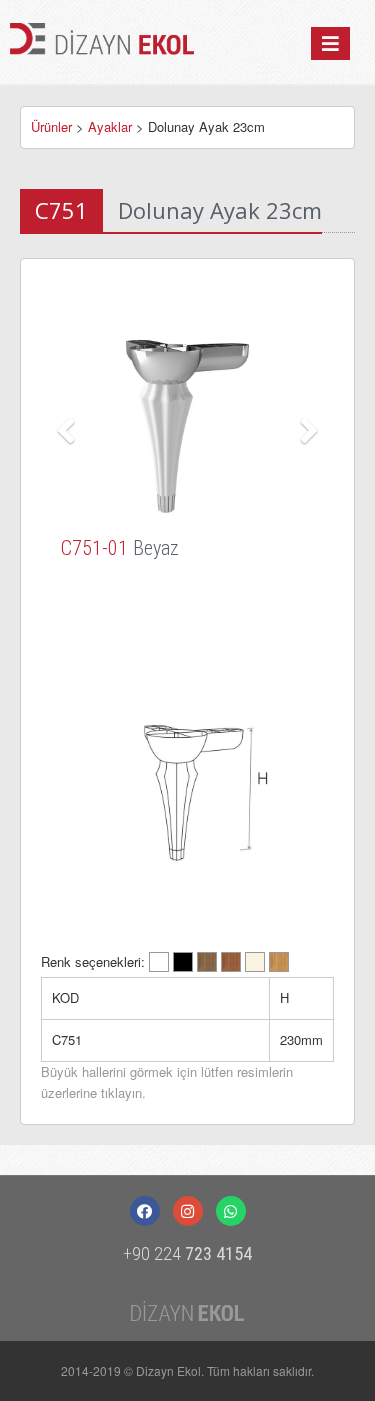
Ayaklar (110, 126)
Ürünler (51, 126)
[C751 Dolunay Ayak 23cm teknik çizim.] (187, 785)
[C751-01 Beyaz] (187, 425)
